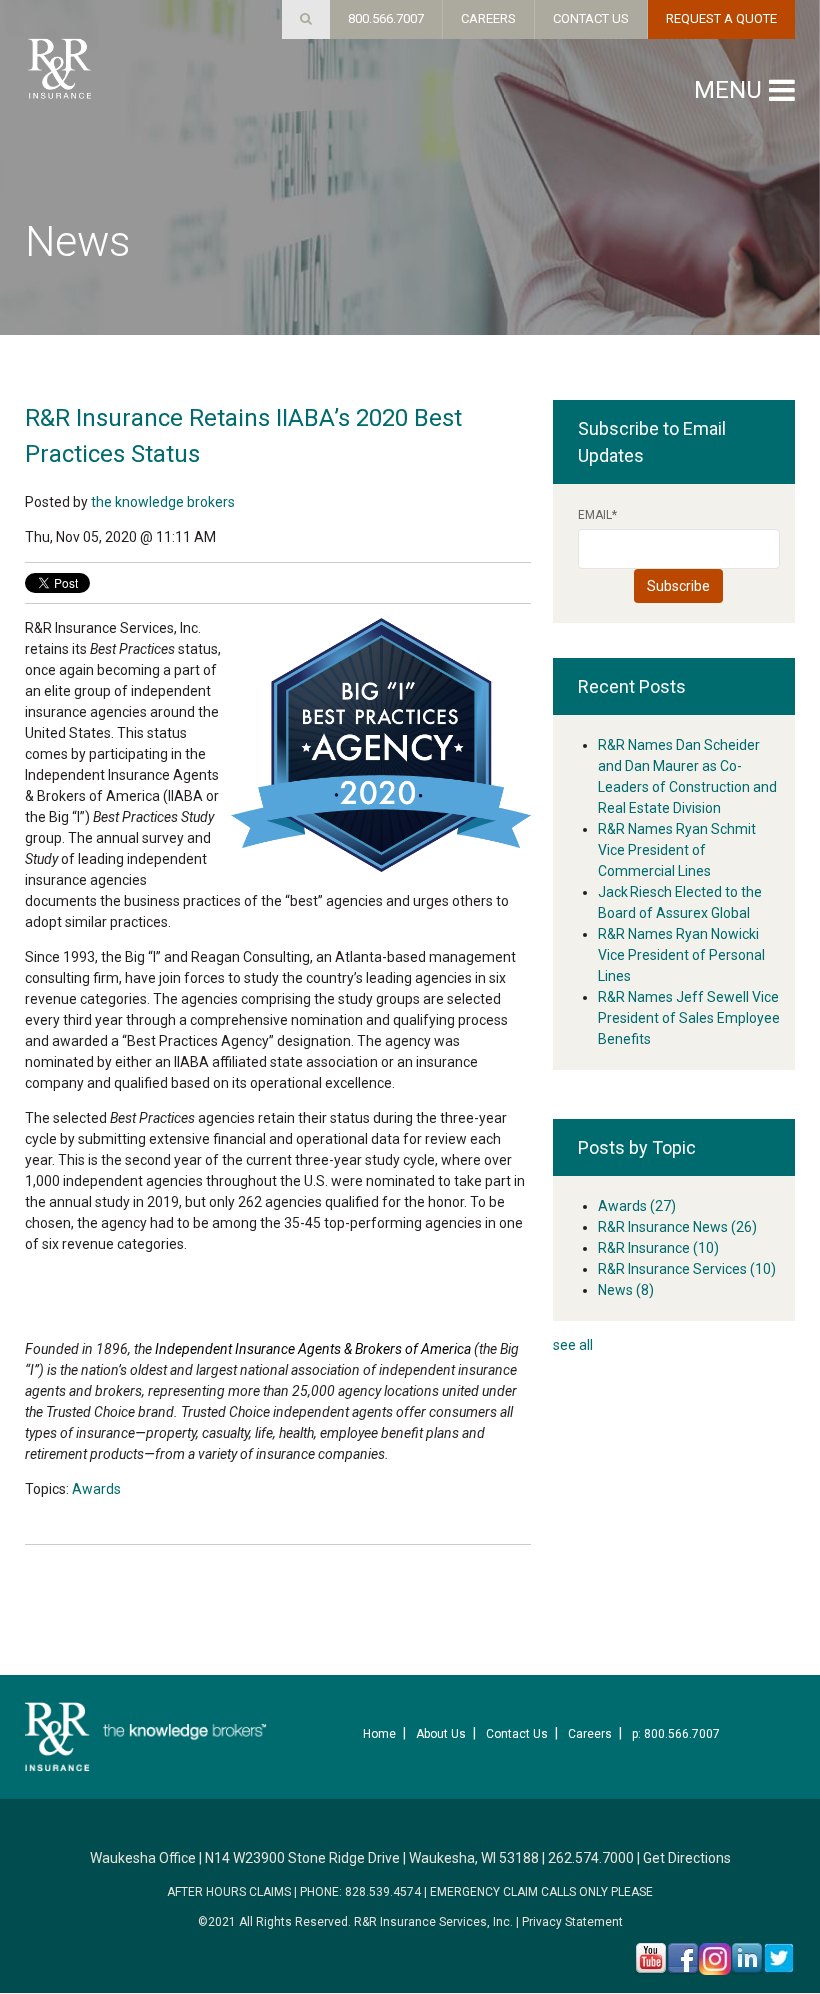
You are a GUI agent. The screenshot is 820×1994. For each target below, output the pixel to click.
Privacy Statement (572, 1922)
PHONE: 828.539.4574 (360, 1892)
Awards (96, 1489)
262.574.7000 (591, 1858)
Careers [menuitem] (590, 1734)
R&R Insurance (658, 1248)
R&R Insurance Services (687, 1269)
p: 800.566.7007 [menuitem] (676, 1734)
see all (573, 1345)
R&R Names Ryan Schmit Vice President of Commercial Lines (677, 850)
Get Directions (687, 1858)
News (626, 1290)
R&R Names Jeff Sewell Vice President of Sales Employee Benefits (689, 1018)
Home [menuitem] (379, 1734)
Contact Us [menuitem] (517, 1734)
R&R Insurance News (677, 1227)
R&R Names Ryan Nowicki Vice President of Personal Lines (681, 955)
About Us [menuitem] (441, 1734)
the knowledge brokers (163, 502)
